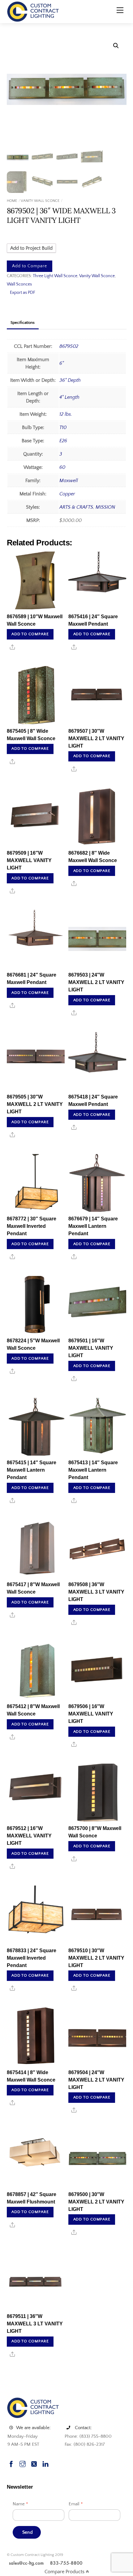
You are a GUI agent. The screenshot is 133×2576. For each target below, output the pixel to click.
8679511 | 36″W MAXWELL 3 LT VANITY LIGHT (35, 2324)
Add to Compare (30, 266)
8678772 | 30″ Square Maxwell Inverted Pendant (32, 1226)
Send (28, 2532)
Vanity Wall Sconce (40, 201)
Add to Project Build (31, 248)
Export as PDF (23, 293)
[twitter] (34, 2463)
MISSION (105, 507)
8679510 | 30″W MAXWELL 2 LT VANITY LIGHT (96, 1958)
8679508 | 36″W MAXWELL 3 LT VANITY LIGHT (96, 1592)
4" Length (69, 397)
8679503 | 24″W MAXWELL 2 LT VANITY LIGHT (96, 982)
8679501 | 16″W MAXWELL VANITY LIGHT (91, 1348)
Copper (67, 494)
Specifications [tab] (23, 323)
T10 (63, 427)
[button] (116, 46)
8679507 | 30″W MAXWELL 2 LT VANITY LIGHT (96, 738)
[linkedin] (45, 2463)
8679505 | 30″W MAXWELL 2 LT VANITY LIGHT (35, 1104)
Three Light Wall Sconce (55, 276)
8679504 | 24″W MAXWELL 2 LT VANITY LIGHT (96, 2080)
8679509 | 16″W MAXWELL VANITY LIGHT (29, 860)
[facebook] (11, 2463)
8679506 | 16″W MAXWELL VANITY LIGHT (91, 1714)
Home (12, 201)
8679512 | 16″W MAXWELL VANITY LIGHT (29, 1836)
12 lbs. (66, 414)
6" (62, 363)
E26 (63, 441)
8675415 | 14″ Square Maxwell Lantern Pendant (32, 1470)
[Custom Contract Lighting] (33, 11)
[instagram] (23, 2463)
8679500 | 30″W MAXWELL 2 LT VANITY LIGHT (96, 2202)
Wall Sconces (19, 284)
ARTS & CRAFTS (76, 507)
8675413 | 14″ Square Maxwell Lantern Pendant (93, 1470)
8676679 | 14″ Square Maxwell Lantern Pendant (93, 1226)
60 (62, 467)
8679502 (69, 346)
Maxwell (69, 481)
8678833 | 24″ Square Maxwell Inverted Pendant (32, 1958)
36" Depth (70, 380)
